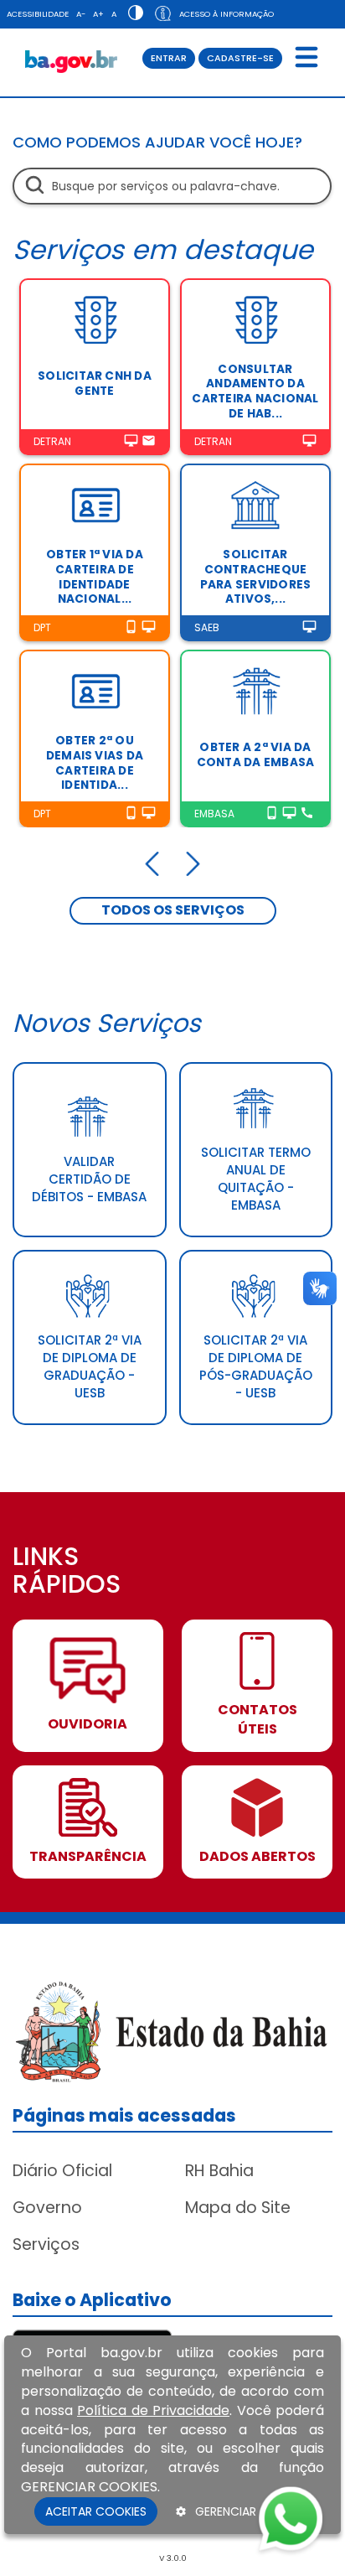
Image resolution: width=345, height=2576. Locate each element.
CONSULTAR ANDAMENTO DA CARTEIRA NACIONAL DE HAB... (255, 391)
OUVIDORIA (88, 1724)
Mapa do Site (238, 2208)
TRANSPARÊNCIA (88, 1857)
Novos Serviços (107, 1023)
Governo (47, 2208)
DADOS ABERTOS (257, 1857)
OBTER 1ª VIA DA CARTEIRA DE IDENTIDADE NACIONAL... (95, 577)
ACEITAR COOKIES (96, 2511)
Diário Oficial (62, 2171)
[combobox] (172, 186)
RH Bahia (219, 2171)
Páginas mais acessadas (124, 2115)
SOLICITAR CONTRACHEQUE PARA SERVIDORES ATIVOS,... (256, 577)
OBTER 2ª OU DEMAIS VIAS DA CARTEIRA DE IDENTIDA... (95, 763)
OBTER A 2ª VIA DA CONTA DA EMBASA (256, 755)
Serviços (46, 2244)
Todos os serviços (173, 910)
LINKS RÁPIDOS (67, 1572)
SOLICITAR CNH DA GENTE (95, 384)
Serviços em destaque (163, 249)
